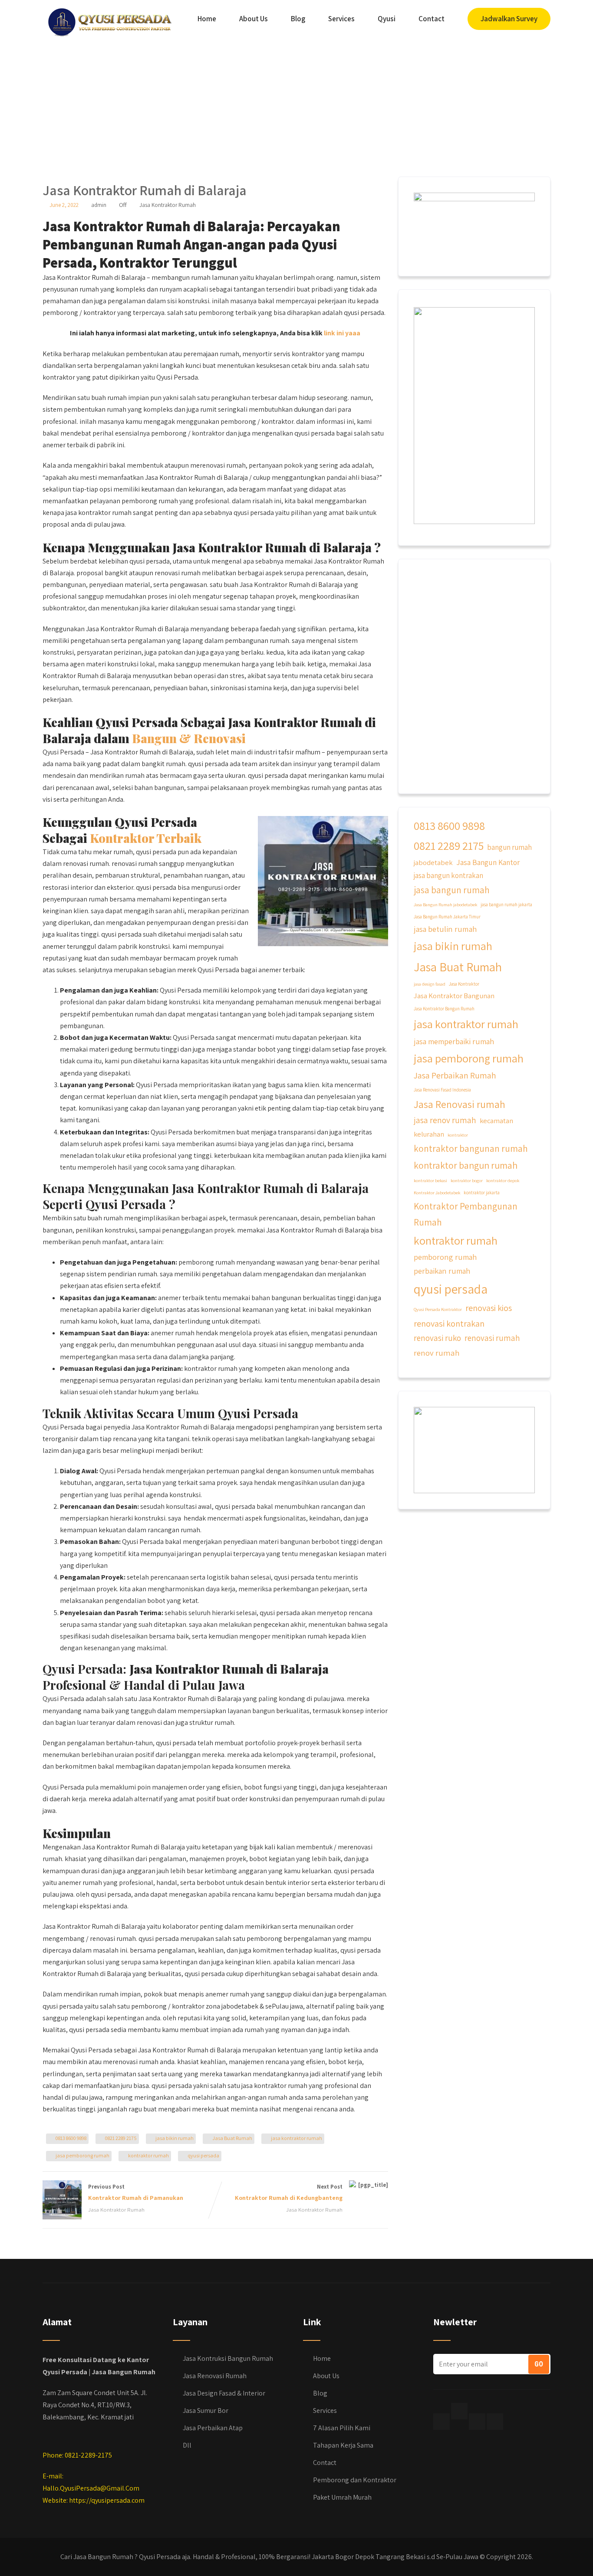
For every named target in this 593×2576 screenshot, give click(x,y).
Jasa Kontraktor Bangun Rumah (444, 1009)
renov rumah (437, 1353)
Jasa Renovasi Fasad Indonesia (442, 1090)
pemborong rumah (445, 1257)
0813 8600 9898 (71, 2138)
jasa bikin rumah (175, 2138)
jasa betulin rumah (445, 929)
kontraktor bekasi (430, 1180)
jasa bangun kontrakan (448, 875)
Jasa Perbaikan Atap (213, 2428)
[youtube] (495, 2422)
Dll (187, 2445)
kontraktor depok (503, 1180)
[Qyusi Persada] (108, 20)
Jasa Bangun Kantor (488, 862)
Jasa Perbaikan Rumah (455, 1075)
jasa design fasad (430, 984)
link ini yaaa (342, 333)
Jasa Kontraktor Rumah (168, 205)
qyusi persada (203, 2155)
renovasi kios (489, 1308)
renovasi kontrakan (449, 1323)
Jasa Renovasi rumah (460, 1104)
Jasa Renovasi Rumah (215, 2376)
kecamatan (496, 1121)
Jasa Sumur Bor (206, 2410)
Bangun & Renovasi (189, 738)
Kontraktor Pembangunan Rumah (466, 1214)
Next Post (289, 2192)
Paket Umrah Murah (342, 2497)
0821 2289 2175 (121, 2138)
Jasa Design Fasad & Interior (224, 2393)
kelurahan (429, 1134)
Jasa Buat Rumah (232, 2138)
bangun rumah (509, 847)
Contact (432, 19)
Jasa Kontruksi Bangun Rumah (228, 2358)
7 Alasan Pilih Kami (342, 2428)
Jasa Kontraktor (464, 984)
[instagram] (477, 2422)
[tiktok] (459, 2411)
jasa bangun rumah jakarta (506, 905)
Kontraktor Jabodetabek (437, 1193)
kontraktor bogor (467, 1180)
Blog (298, 19)
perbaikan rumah (442, 1271)
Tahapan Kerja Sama (343, 2445)
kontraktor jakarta (482, 1193)
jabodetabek (433, 862)
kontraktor (458, 1135)
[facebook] (441, 2422)
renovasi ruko (437, 1338)
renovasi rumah (492, 1338)
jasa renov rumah (445, 1120)
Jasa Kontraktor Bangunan (454, 996)
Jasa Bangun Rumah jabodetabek (445, 905)
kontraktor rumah (148, 2155)
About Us (254, 19)
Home (207, 19)
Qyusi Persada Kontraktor (438, 1309)
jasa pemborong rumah (82, 2155)
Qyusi (387, 19)
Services (341, 19)
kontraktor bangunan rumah (471, 1148)
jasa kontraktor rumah (296, 2138)
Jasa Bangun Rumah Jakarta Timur (447, 917)
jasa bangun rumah (452, 890)
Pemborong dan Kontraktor (355, 2480)
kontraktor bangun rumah (466, 1165)
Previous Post (136, 2192)
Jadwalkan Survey (509, 19)
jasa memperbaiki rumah (454, 1041)
